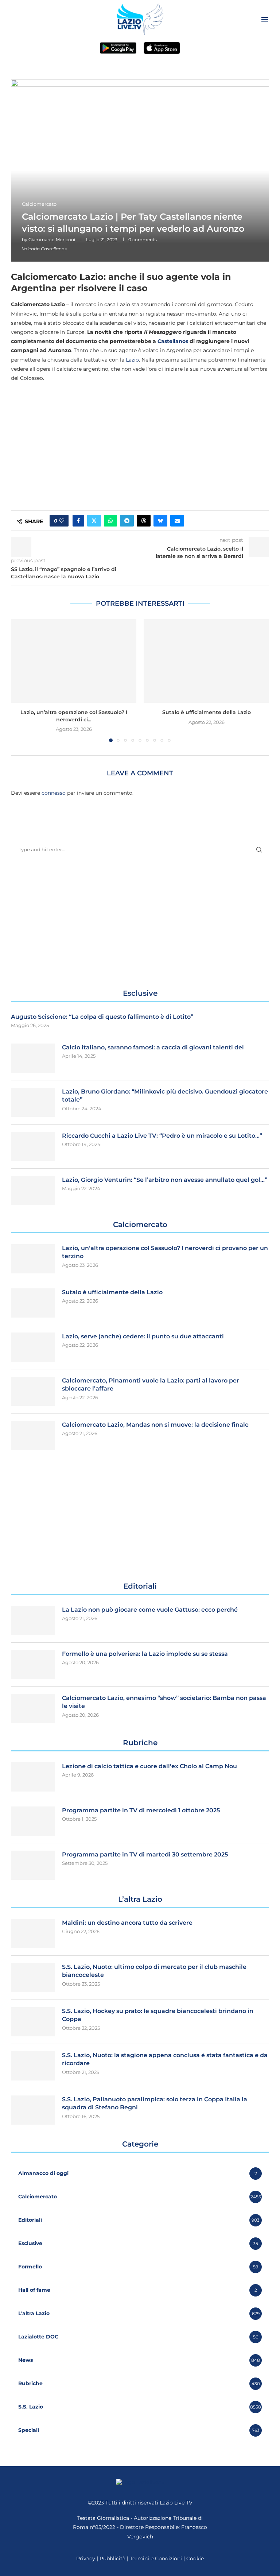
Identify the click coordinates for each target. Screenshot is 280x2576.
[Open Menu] (265, 19)
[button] (21, 680)
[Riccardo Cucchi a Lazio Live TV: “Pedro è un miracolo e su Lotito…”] (33, 1146)
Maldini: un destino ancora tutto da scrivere (127, 1923)
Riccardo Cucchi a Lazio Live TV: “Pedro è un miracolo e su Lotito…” (162, 1136)
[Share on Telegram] (127, 521)
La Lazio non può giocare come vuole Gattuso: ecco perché (150, 1610)
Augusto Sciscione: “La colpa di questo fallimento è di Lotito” (102, 1017)
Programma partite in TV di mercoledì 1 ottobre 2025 (141, 1810)
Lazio (132, 360)
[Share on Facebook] (78, 521)
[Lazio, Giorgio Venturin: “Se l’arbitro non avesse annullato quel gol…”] (33, 1191)
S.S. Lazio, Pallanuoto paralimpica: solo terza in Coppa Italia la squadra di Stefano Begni (155, 2103)
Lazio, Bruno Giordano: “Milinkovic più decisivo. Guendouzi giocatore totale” (165, 1096)
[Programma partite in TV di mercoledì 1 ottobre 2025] (33, 1821)
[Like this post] (62, 521)
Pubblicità (112, 2558)
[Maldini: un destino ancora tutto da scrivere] (33, 1933)
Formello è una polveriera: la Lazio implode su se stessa (145, 1654)
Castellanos (173, 341)
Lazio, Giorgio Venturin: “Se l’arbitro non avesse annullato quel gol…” (165, 1180)
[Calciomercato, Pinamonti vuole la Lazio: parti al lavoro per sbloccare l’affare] (33, 1391)
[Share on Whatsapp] (110, 521)
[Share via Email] (177, 521)
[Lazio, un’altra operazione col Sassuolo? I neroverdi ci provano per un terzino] (74, 661)
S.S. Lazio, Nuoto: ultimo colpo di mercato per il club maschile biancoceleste (154, 1971)
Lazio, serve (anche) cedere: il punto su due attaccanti (143, 1336)
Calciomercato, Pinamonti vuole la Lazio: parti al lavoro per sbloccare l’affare (151, 1385)
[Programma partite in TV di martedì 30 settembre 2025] (33, 1865)
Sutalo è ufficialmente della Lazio (207, 712)
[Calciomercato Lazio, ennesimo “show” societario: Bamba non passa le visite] (33, 1709)
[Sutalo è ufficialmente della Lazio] (206, 661)
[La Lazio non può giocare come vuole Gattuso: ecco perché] (33, 1620)
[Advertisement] (140, 440)
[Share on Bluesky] (160, 521)
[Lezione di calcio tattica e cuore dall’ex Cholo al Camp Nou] (33, 1777)
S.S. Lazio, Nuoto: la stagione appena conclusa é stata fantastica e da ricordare (165, 2059)
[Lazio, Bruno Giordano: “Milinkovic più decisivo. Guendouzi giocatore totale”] (33, 1102)
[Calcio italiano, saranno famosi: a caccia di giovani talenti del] (33, 1058)
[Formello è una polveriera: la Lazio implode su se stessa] (33, 1665)
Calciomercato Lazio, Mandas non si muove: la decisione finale (155, 1425)
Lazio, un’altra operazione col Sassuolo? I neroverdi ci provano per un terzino (165, 1252)
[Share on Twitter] (94, 521)
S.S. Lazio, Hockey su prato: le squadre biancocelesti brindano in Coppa (158, 2015)
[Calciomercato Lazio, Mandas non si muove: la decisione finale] (33, 1435)
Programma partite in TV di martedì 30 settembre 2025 (145, 1854)
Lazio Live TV (176, 2503)
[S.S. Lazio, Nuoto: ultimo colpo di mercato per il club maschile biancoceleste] (33, 1978)
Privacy (86, 2558)
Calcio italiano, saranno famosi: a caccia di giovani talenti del (153, 1047)
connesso (54, 793)
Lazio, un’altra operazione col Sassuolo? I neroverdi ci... (74, 716)
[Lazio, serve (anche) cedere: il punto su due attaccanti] (33, 1347)
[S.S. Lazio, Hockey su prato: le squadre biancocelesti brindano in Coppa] (33, 2022)
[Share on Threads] (144, 521)
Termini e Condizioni (157, 2558)
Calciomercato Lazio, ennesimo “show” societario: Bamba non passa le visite (164, 1702)
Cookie (195, 2558)
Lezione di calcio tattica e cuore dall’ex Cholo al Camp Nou (149, 1766)
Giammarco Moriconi (52, 240)
